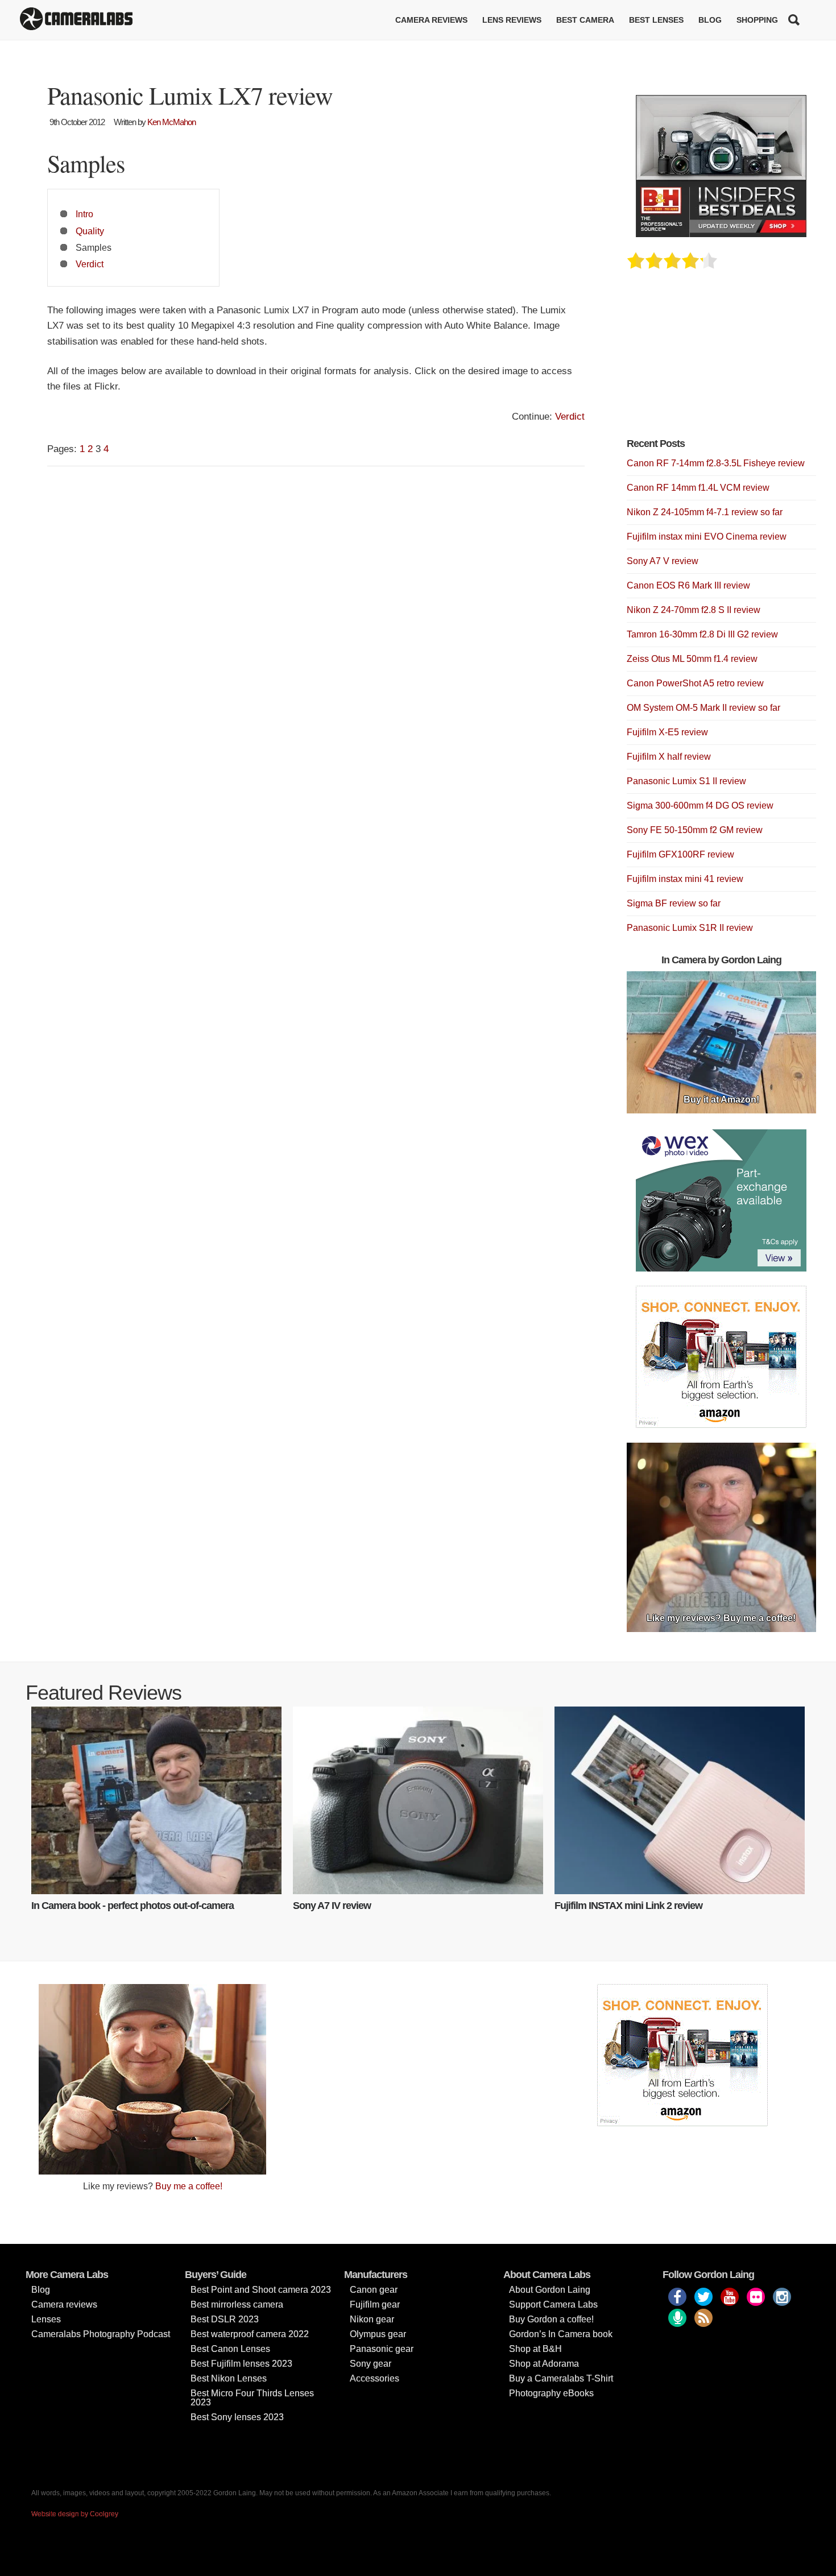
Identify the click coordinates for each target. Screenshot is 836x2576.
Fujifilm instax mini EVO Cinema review (707, 537)
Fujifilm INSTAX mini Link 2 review (628, 1906)
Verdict (90, 264)
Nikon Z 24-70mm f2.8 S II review (694, 610)
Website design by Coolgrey (75, 2514)
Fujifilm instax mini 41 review (685, 879)
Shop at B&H (535, 2349)
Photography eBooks (551, 2393)
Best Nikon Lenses (229, 2378)
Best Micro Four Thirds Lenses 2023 (252, 2398)
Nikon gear (372, 2319)
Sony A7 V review (663, 561)
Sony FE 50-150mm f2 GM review (695, 830)
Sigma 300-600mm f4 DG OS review (700, 805)
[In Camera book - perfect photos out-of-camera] (156, 1800)
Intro (84, 214)
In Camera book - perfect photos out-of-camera (133, 1906)
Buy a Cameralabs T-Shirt (561, 2378)
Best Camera (585, 20)
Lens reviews (512, 20)
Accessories (374, 2378)
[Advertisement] (712, 360)
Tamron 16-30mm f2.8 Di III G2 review (702, 634)
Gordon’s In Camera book (561, 2334)
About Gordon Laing (550, 2290)
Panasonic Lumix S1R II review (690, 928)
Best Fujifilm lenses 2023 (241, 2364)
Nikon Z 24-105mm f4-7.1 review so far (705, 512)
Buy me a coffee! (189, 2186)
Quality (90, 231)
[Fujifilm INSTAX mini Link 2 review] (680, 1800)
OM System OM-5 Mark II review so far (703, 708)
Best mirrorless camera (237, 2304)
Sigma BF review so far (674, 903)
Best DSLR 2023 (225, 2319)
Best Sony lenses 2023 (237, 2417)
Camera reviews (431, 20)
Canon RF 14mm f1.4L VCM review (698, 488)
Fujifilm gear (375, 2304)
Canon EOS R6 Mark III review (688, 585)
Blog (710, 20)
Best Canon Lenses (230, 2349)
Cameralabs (76, 20)
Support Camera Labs (553, 2304)
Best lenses (656, 20)
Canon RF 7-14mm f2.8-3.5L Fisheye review (716, 463)
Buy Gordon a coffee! (551, 2319)
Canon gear (374, 2290)
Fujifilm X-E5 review (667, 732)
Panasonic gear (382, 2349)
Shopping (757, 20)
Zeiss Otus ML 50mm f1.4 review (692, 659)
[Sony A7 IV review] (418, 1800)
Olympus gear (378, 2334)
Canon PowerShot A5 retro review (695, 683)
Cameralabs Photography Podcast (101, 2334)
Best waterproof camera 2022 (250, 2334)
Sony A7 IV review (332, 1906)
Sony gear (371, 2364)
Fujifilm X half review (669, 757)
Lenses (46, 2319)
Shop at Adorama (544, 2364)
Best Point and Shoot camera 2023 (261, 2290)
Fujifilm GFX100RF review (680, 854)
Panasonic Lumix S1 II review (686, 781)
